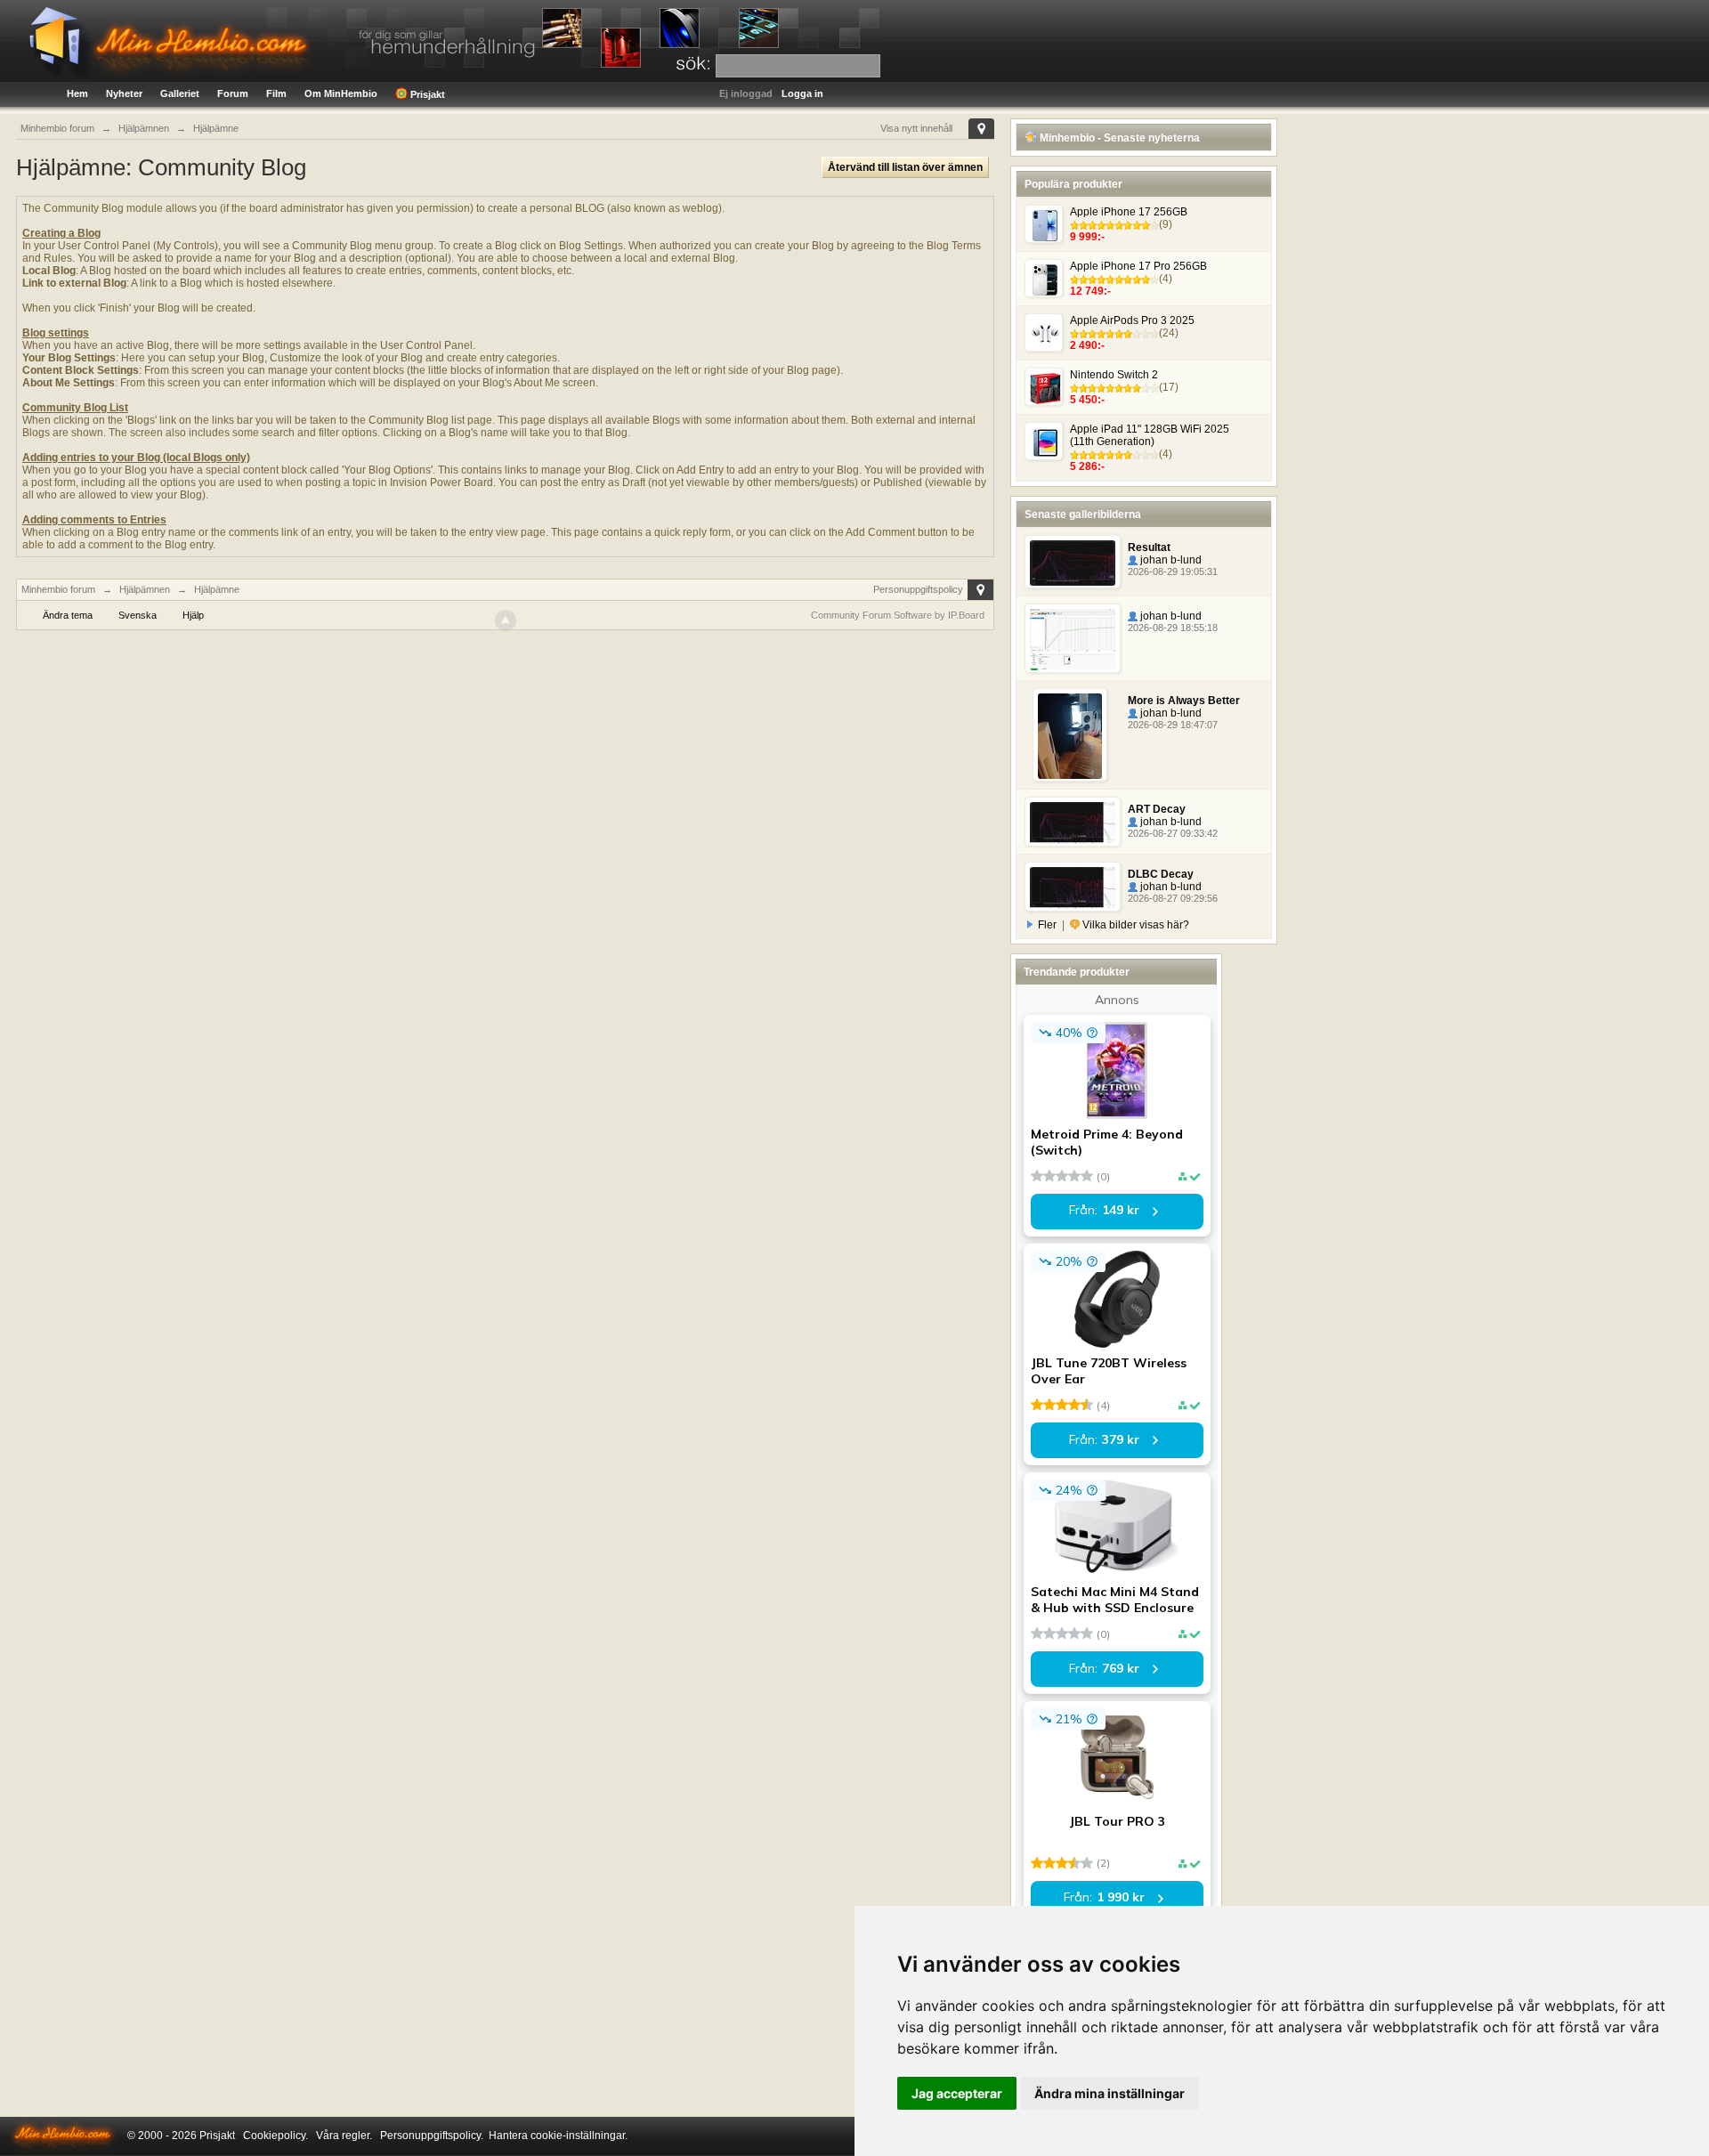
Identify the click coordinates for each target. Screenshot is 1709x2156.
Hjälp (193, 615)
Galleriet (180, 93)
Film (276, 93)
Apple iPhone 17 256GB (1129, 212)
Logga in (802, 93)
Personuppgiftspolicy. (432, 2136)
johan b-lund (1170, 560)
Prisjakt (426, 94)
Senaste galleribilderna (1083, 515)
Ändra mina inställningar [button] (1110, 2093)
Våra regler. (344, 2136)
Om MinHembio (341, 93)
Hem (77, 93)
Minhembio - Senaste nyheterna (1118, 138)
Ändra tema (68, 615)
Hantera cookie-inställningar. (558, 2136)
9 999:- (1087, 237)
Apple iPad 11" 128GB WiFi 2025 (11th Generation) (1150, 435)
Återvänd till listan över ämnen (905, 167)
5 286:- (1087, 466)
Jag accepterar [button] (957, 2093)
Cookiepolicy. (275, 2136)
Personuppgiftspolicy (918, 589)
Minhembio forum (58, 589)
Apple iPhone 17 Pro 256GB (1138, 266)
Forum (233, 93)
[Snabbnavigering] (981, 129)
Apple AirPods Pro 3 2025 (1132, 320)
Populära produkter (1073, 184)
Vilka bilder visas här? (1134, 925)
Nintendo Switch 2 (1114, 375)
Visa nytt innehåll (916, 128)
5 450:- (1087, 400)
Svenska (138, 615)
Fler (1047, 925)
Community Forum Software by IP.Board (898, 615)
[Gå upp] (506, 620)
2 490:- (1087, 345)
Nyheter (124, 93)
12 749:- (1090, 291)
